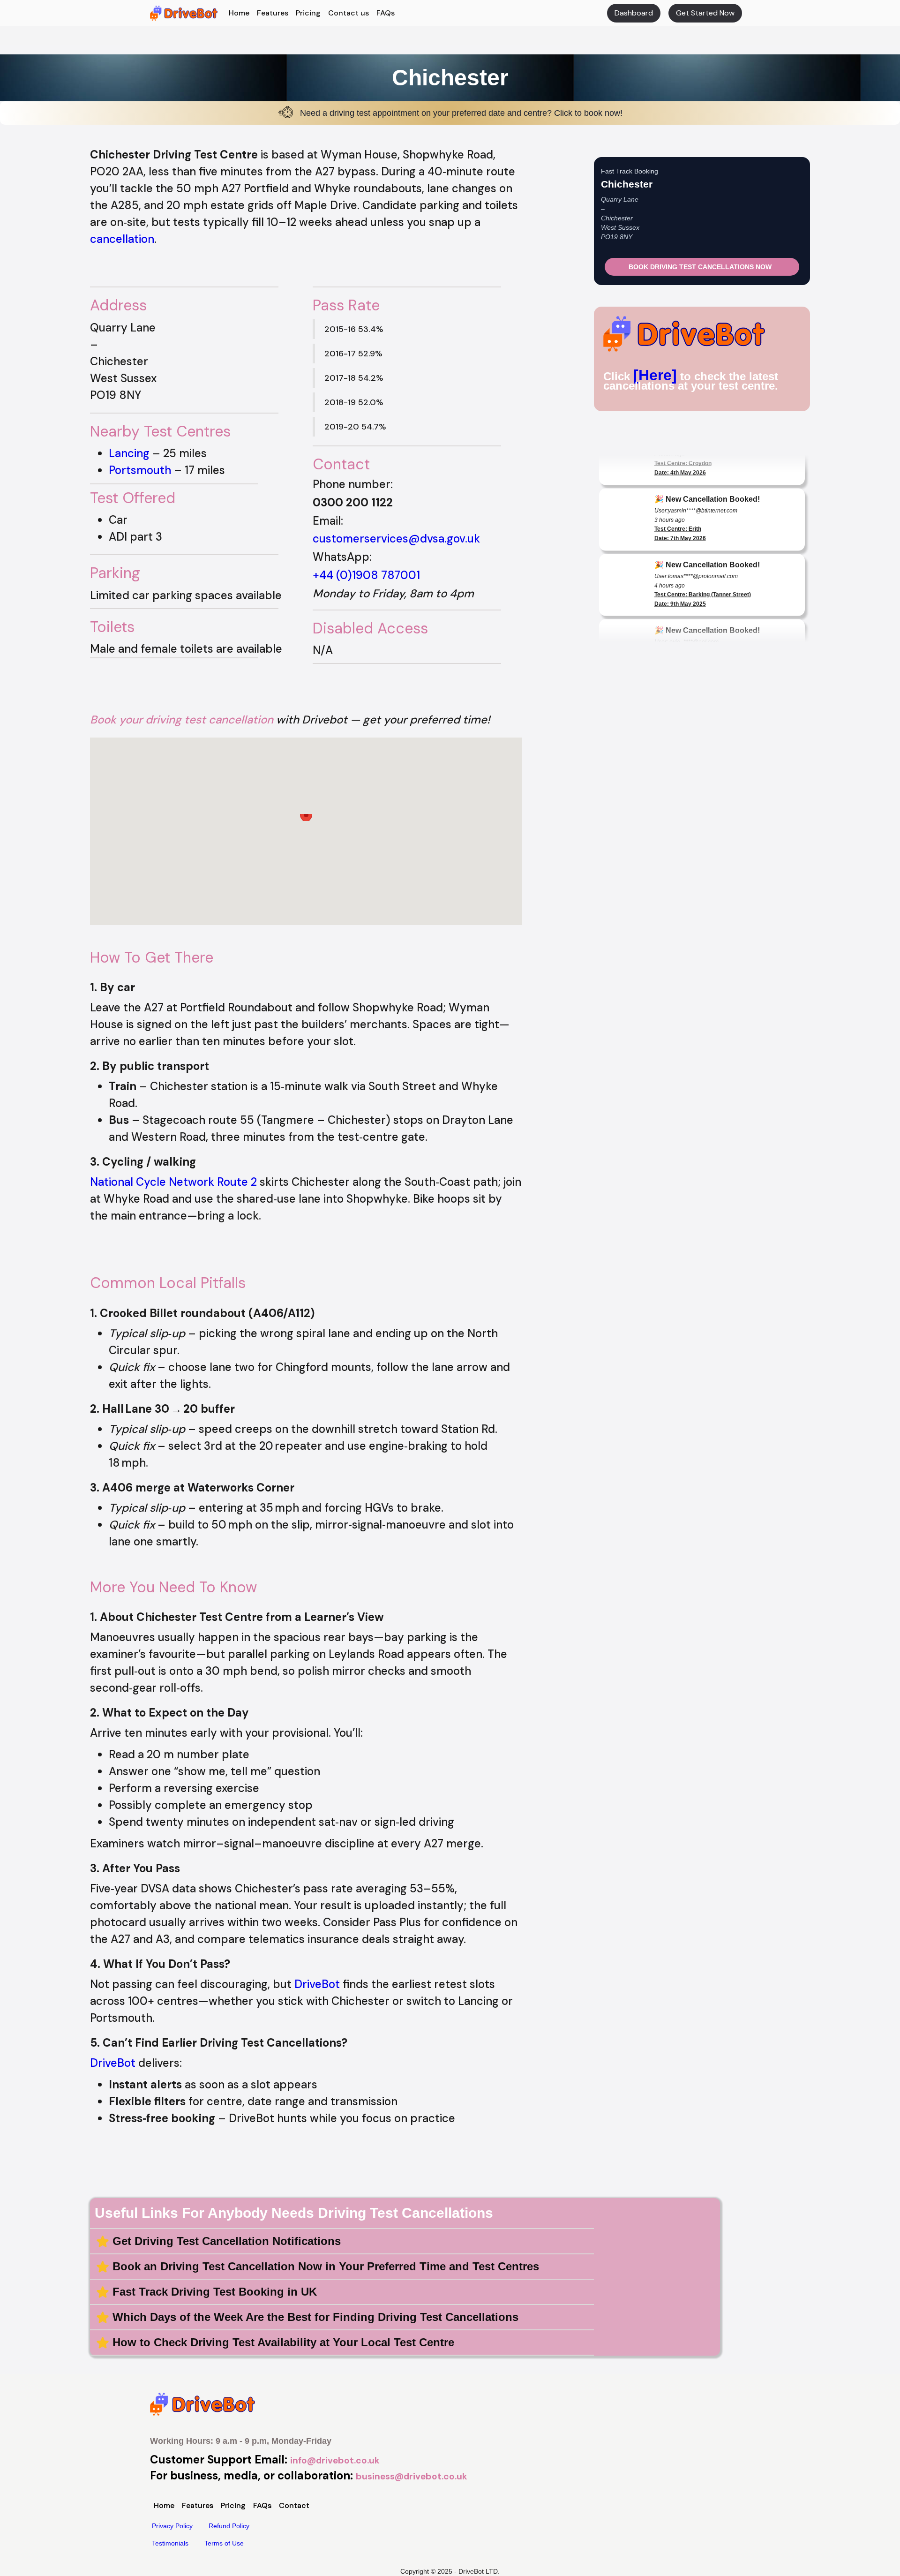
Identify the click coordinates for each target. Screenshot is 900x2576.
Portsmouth (140, 470)
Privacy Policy (172, 2526)
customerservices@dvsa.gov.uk (396, 539)
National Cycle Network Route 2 (173, 1182)
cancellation (122, 239)
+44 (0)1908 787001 (366, 575)
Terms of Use (224, 2543)
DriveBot (317, 1984)
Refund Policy (229, 2526)
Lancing (129, 453)
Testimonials (170, 2543)
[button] (306, 823)
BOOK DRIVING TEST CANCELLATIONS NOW (700, 267)
